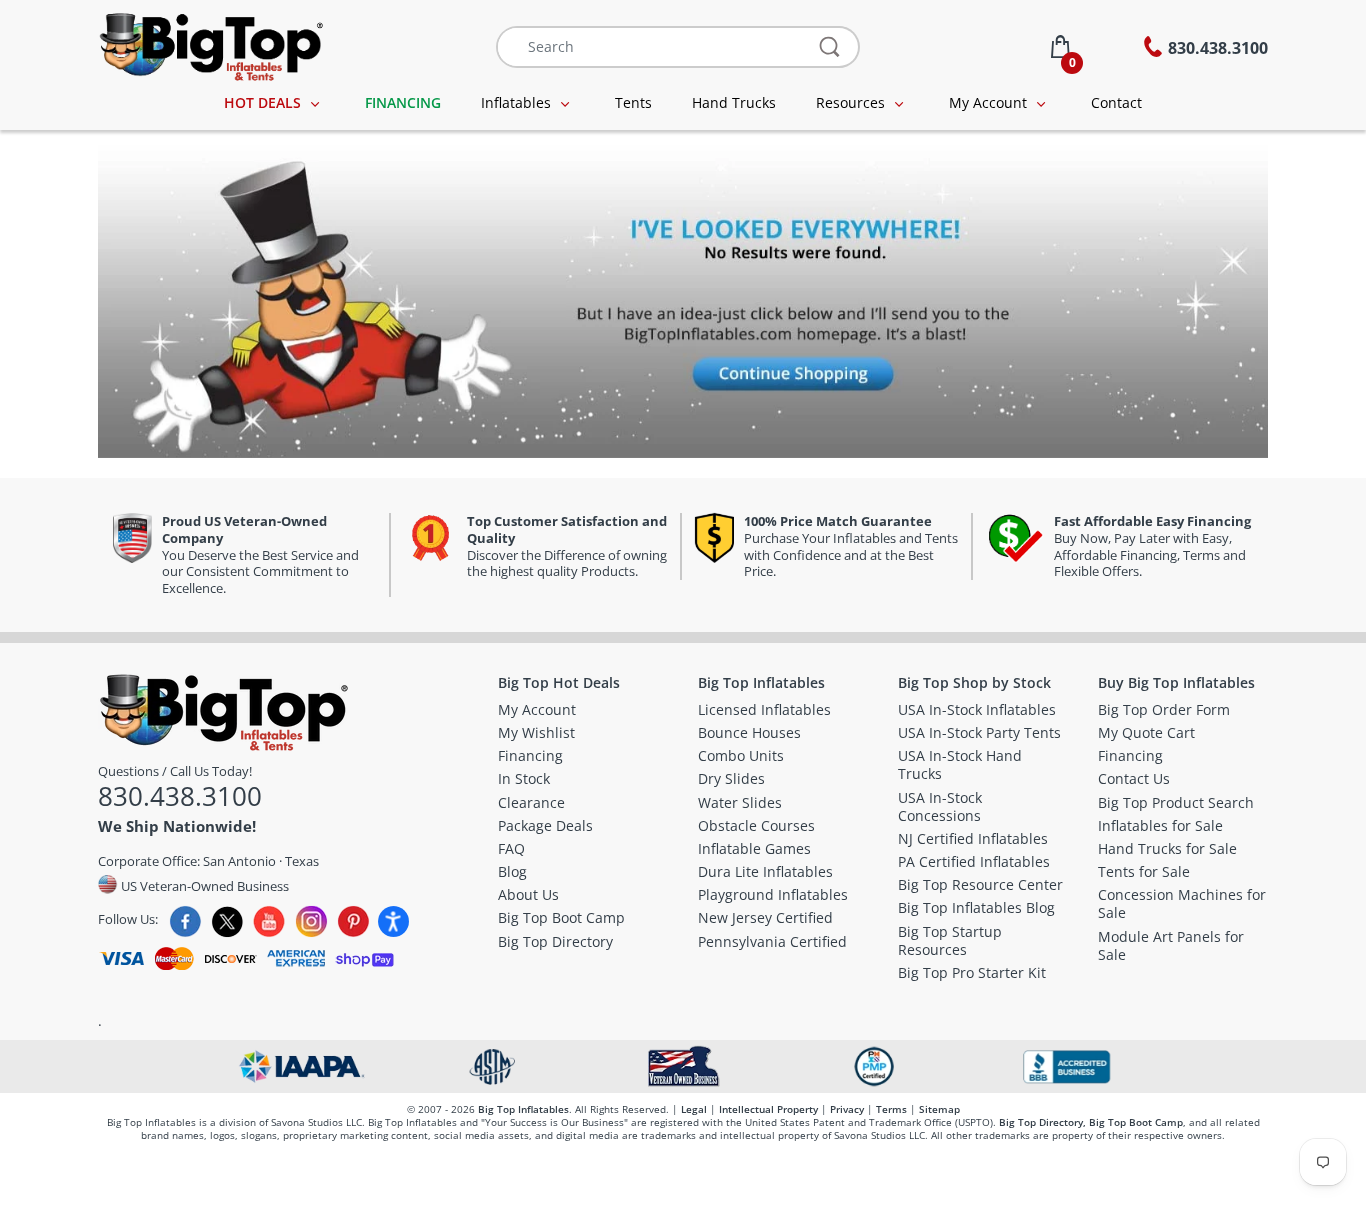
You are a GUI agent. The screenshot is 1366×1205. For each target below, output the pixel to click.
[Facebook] (185, 921)
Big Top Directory (1041, 1122)
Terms (891, 1109)
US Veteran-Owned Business (203, 886)
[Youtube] (269, 921)
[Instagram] (311, 921)
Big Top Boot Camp (1136, 1122)
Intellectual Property (768, 1109)
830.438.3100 (180, 796)
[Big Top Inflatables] (210, 44)
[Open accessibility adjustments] (393, 921)
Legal (694, 1109)
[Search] (830, 47)
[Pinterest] (353, 921)
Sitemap (939, 1109)
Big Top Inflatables (523, 1109)
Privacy (847, 1109)
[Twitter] (227, 921)
